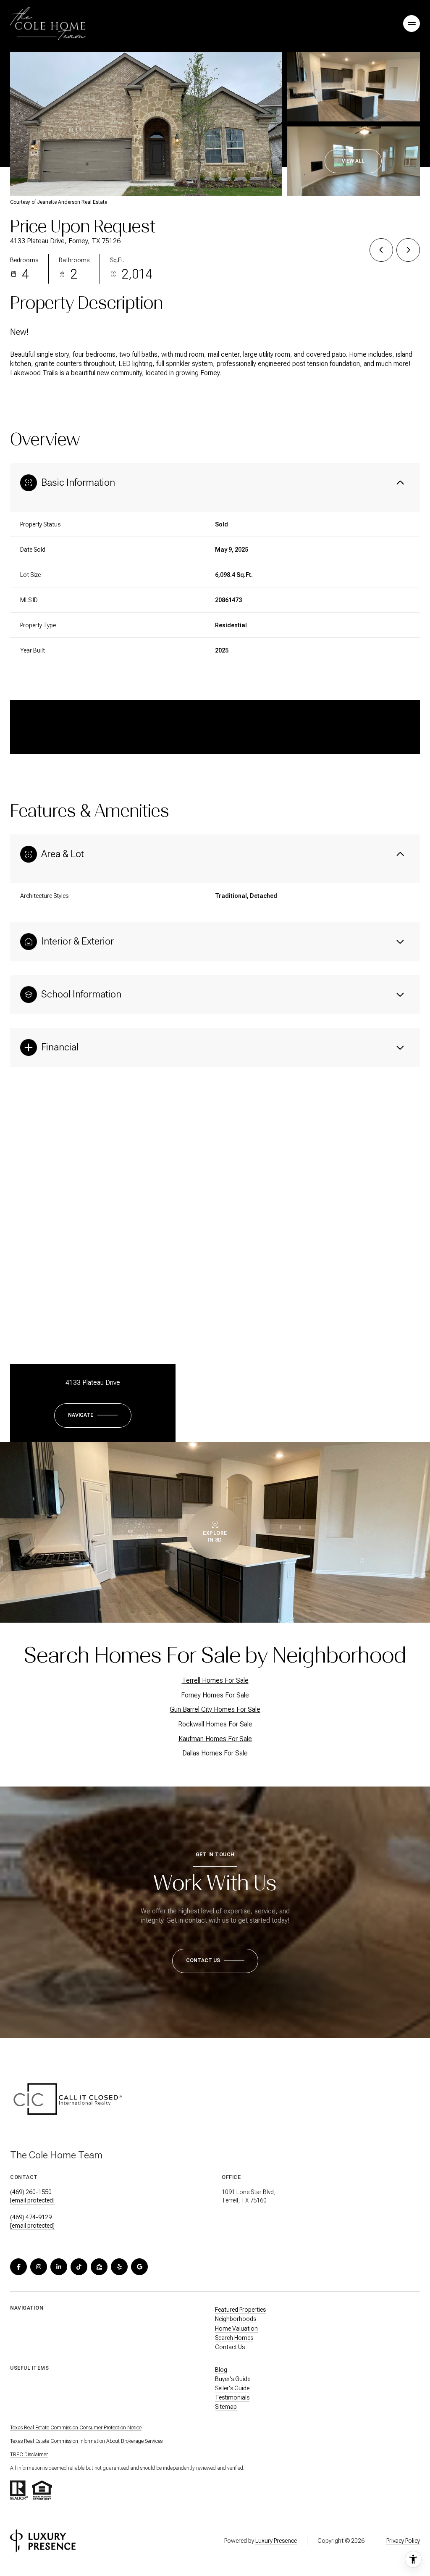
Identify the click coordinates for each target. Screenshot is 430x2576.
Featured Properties (240, 2310)
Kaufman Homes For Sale (215, 1739)
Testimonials (232, 2397)
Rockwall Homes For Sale (215, 1724)
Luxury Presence (276, 2541)
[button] (215, 1961)
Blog (221, 2370)
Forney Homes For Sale (215, 1695)
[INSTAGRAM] (39, 2267)
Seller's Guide (232, 2388)
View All (353, 161)
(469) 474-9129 (31, 2217)
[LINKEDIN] (59, 2267)
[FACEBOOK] (18, 2267)
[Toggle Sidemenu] (412, 24)
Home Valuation (236, 2329)
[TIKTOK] (79, 2267)
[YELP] (119, 2267)
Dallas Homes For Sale (215, 1753)
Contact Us (230, 2347)
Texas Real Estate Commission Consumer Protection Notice (76, 2428)
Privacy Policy (403, 2541)
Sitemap (226, 2407)
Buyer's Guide (233, 2379)
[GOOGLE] (139, 2267)
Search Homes (234, 2338)
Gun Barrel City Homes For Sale (215, 1709)
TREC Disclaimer (29, 2455)
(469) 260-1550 (31, 2192)
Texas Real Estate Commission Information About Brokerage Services (86, 2441)
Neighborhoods (236, 2319)
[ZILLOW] (99, 2267)
